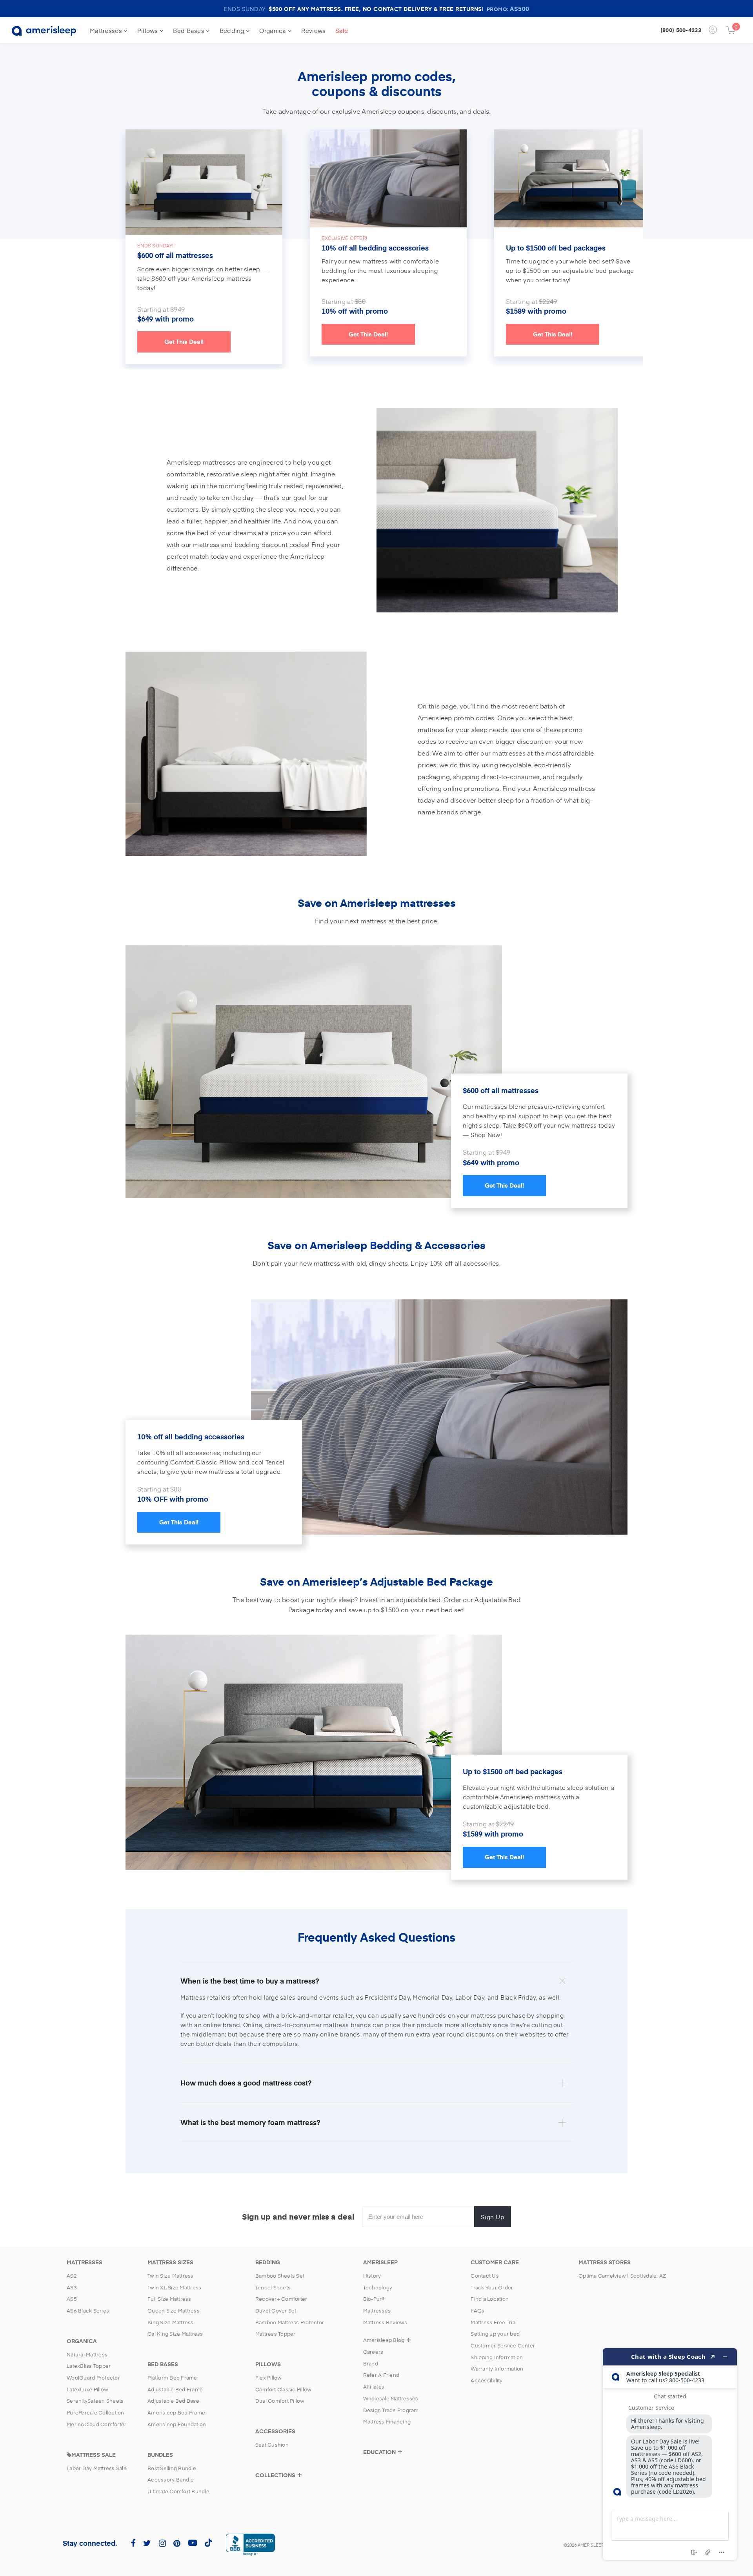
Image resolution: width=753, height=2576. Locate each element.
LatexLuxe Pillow (87, 2389)
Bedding (233, 30)
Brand (371, 2363)
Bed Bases (189, 30)
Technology (378, 2287)
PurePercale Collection (95, 2413)
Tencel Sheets (273, 2287)
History (372, 2276)
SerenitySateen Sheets (95, 2401)
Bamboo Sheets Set (280, 2276)
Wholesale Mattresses (391, 2398)
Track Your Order (492, 2287)
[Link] (388, 178)
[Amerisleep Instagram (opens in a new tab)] (162, 2543)
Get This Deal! (184, 342)
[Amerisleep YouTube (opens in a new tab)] (193, 2542)
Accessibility (487, 2380)
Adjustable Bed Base (173, 2401)
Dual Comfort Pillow (280, 2401)
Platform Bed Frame (172, 2378)
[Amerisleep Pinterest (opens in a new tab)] (177, 2543)
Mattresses (107, 30)
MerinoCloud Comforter (96, 2424)
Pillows (148, 30)
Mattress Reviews (385, 2322)
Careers (373, 2352)
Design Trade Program (391, 2410)
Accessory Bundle (171, 2480)
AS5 (72, 2299)
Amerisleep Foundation (177, 2424)
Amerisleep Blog (384, 2340)
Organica (274, 30)
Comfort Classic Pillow (284, 2389)
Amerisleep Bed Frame (176, 2413)
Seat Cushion (272, 2445)
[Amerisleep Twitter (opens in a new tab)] (147, 2543)
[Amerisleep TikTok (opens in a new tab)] (208, 2542)
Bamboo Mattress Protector (290, 2322)
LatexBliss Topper (89, 2366)
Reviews (313, 30)
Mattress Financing (387, 2422)
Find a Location (490, 2299)
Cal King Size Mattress (175, 2334)
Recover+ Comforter (281, 2299)
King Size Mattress (171, 2322)
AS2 (72, 2276)
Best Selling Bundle (172, 2468)
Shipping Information (497, 2357)
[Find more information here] (670, 2454)
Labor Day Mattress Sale (97, 2468)
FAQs (477, 2311)
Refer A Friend (381, 2375)
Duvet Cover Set (276, 2311)
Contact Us (485, 2276)
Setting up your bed (495, 2334)
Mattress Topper (276, 2334)
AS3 (72, 2287)
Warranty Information (497, 2369)
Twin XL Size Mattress (174, 2287)
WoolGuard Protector (93, 2378)
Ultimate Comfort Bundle (178, 2491)
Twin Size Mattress (171, 2276)
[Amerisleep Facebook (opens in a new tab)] (133, 2543)
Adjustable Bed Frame (175, 2389)
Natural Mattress (87, 2354)
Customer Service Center (503, 2345)
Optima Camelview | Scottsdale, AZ (622, 2276)
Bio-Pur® (374, 2299)
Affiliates (374, 2387)
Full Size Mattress (169, 2299)
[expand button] (300, 2478)
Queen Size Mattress (174, 2311)
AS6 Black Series (88, 2311)
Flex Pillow (269, 2378)
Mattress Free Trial (494, 2322)
